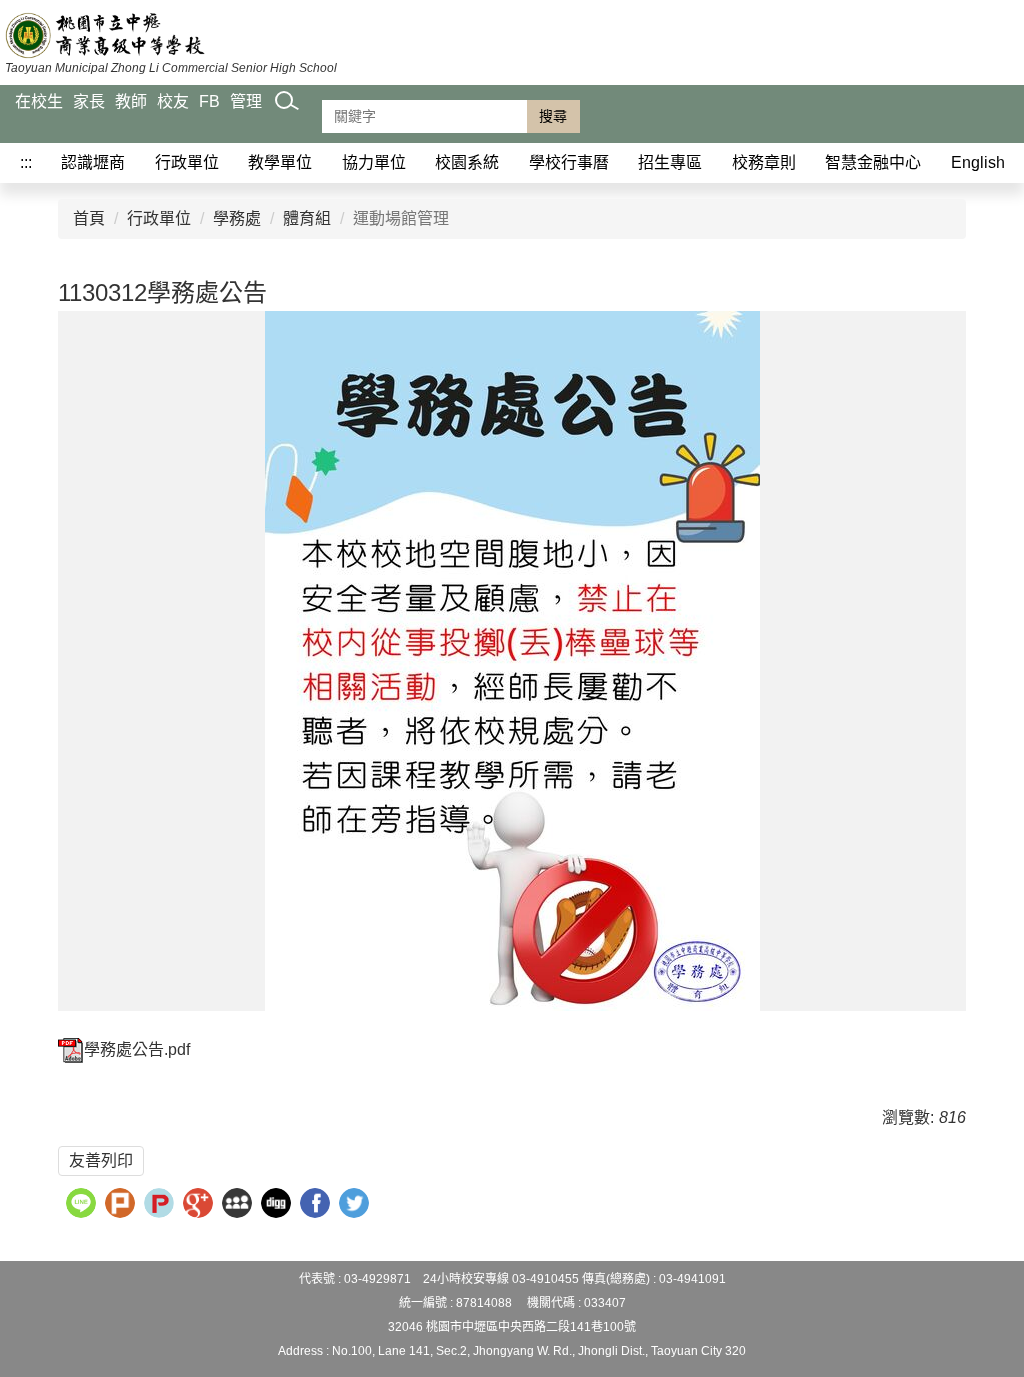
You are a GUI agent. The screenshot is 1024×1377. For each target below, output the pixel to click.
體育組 (307, 218)
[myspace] (239, 1205)
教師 (131, 101)
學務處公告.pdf (137, 1049)
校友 (173, 101)
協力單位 (374, 162)
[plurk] (122, 1205)
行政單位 (187, 162)
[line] (83, 1205)
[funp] (161, 1205)
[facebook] (317, 1205)
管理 (246, 101)
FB (209, 101)
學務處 (237, 218)
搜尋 (553, 116)
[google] (200, 1205)
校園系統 (467, 162)
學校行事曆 (569, 162)
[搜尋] (287, 121)
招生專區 (670, 162)
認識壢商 (93, 162)
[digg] (278, 1205)
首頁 (89, 218)
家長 (89, 101)
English (978, 162)
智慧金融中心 (873, 162)
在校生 (39, 101)
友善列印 (101, 1160)
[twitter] (356, 1205)
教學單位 (280, 162)
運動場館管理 (401, 218)
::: (26, 162)
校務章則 (764, 162)
